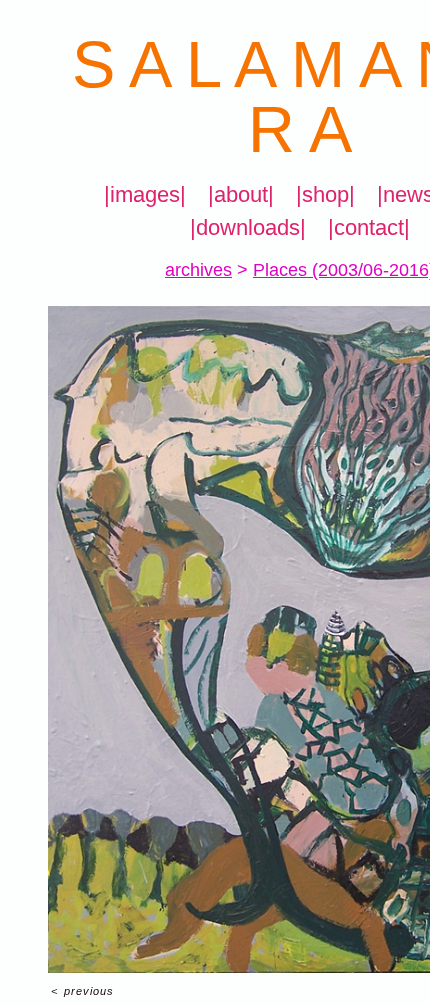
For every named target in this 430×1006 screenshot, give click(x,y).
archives (198, 270)
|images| (145, 194)
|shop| (325, 194)
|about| (241, 194)
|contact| (369, 227)
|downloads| (248, 227)
